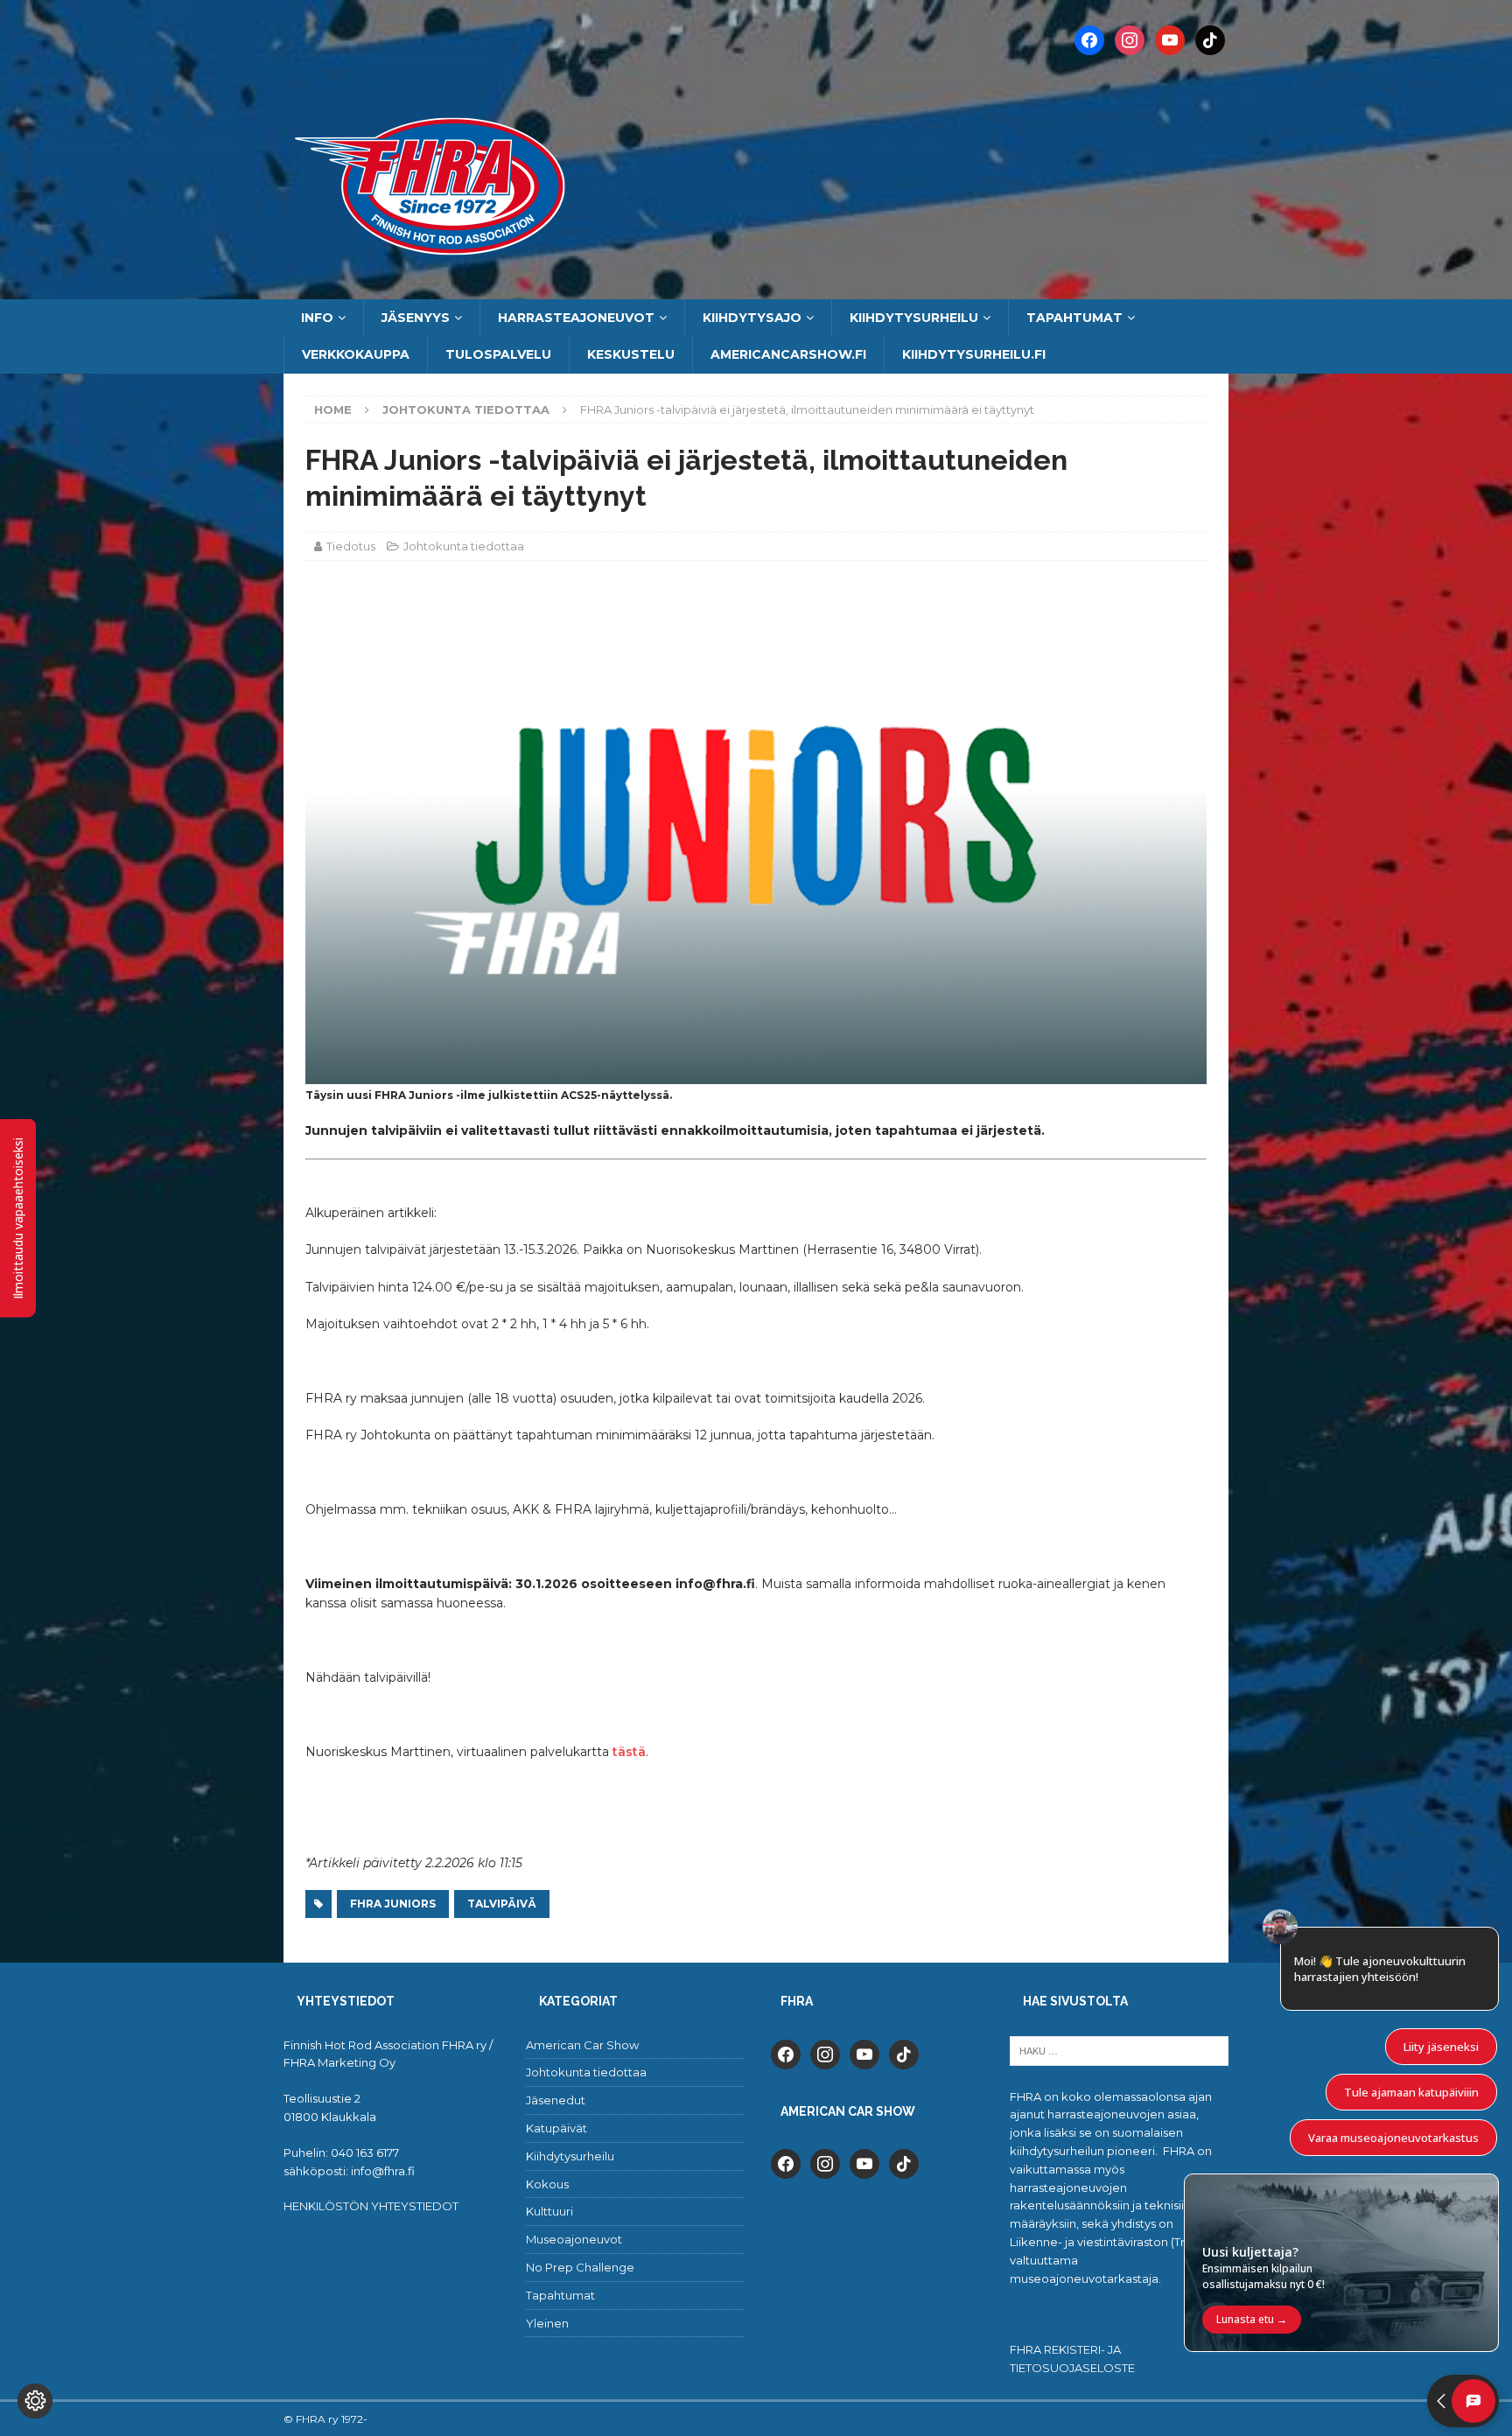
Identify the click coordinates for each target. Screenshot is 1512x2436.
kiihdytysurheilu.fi (974, 354)
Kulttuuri (549, 2211)
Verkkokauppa (356, 354)
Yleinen (547, 2323)
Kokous (547, 2184)
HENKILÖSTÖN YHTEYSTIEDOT (371, 2206)
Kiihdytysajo (752, 318)
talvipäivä (502, 1904)
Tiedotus (351, 546)
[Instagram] (1130, 39)
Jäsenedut (556, 2100)
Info (317, 318)
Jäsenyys (416, 318)
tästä (629, 1752)
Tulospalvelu (498, 354)
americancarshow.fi (788, 354)
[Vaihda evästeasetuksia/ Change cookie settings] (35, 2401)
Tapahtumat (1074, 318)
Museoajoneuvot (574, 2239)
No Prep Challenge (580, 2267)
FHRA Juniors (393, 1904)
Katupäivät (556, 2128)
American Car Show (582, 2045)
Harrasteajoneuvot (576, 318)
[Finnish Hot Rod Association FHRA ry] (756, 290)
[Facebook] (1089, 39)
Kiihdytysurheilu (914, 318)
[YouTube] (1170, 39)
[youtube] (864, 2053)
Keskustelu (631, 354)
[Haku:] (1119, 2049)
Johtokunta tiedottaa (464, 546)
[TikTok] (1210, 39)
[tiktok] (904, 2053)
